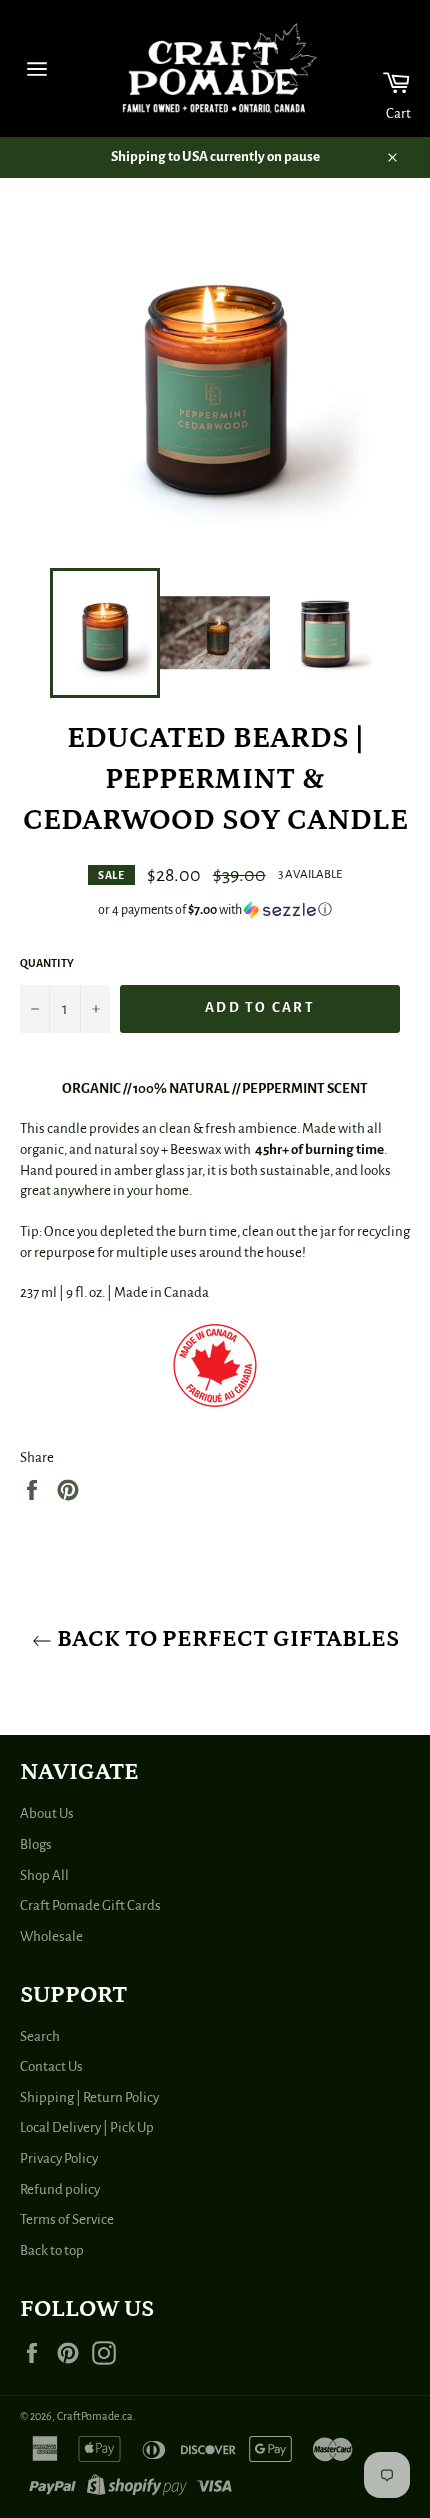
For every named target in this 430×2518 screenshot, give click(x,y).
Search (40, 2036)
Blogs (36, 1844)
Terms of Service (67, 2219)
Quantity (47, 963)
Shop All (44, 1875)
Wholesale (51, 1936)
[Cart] (383, 68)
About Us (47, 1813)
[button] (215, 910)
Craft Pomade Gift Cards (90, 1905)
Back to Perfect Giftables (225, 1638)
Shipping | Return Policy (89, 2097)
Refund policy (60, 2189)
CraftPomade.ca (95, 2416)
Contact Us (51, 2066)
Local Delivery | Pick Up (87, 2127)
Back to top (52, 2250)
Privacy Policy (59, 2158)
